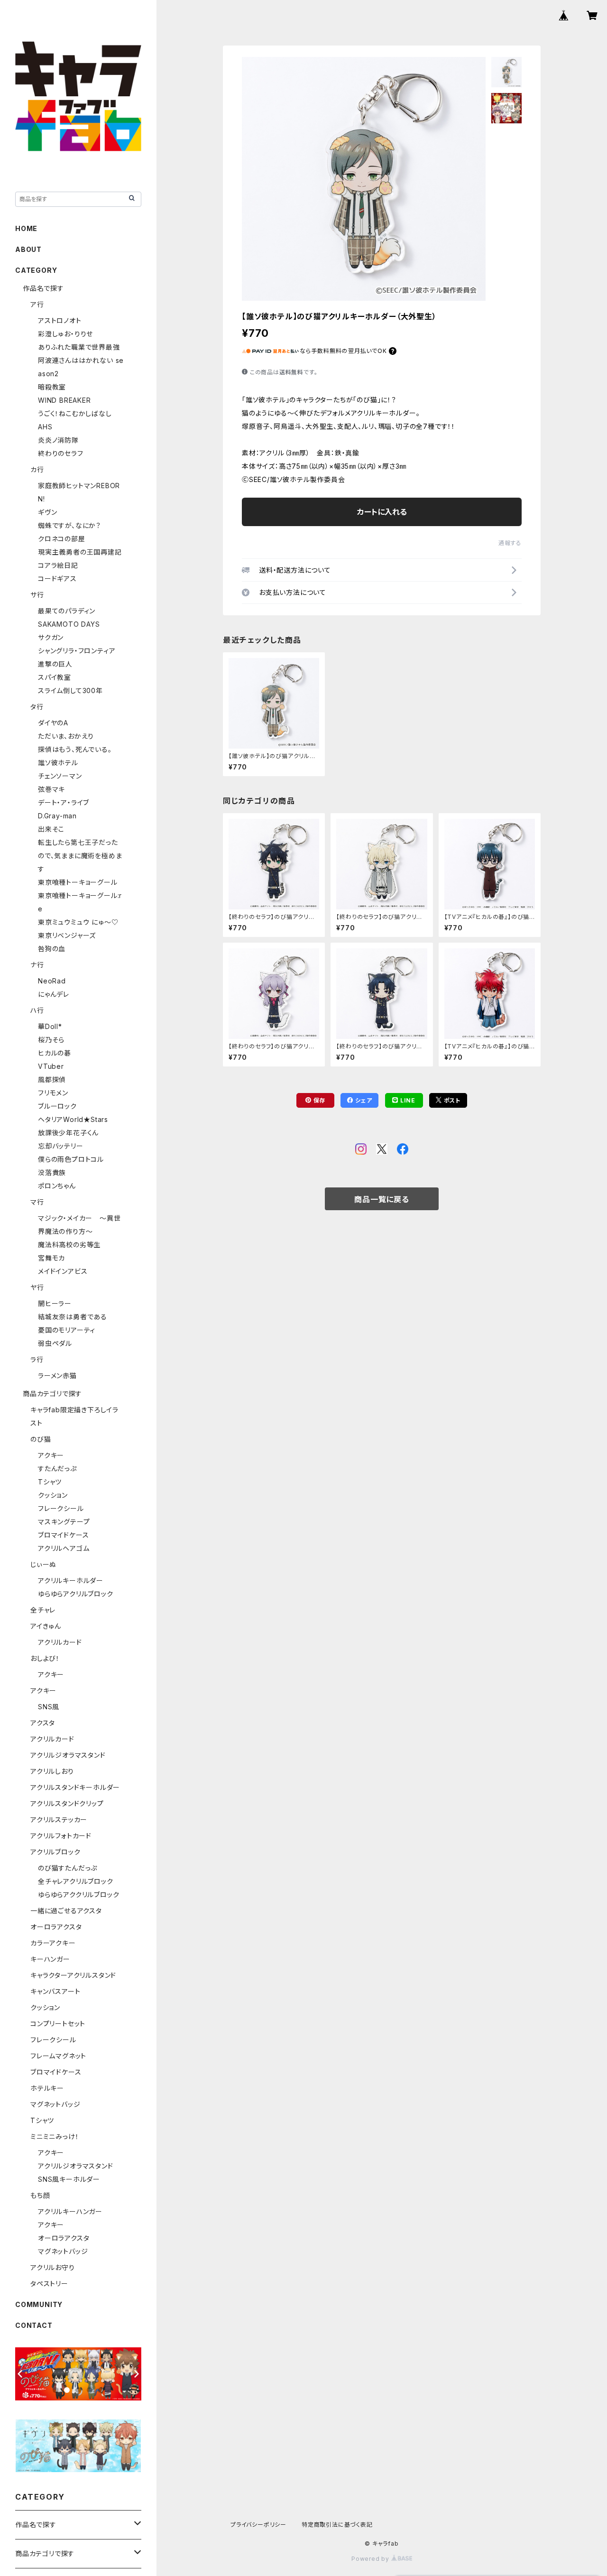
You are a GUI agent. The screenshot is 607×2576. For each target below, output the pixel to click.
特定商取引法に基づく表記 (337, 2525)
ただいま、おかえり (66, 736)
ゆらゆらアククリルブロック (78, 1895)
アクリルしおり (52, 1771)
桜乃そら (51, 1040)
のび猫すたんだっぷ (68, 1868)
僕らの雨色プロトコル (71, 1159)
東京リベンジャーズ (67, 935)
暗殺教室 (52, 387)
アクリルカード (60, 1642)
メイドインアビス (63, 1271)
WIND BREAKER (64, 400)
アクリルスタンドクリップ (67, 1803)
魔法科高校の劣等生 (69, 1245)
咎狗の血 (52, 949)
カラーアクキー (53, 1943)
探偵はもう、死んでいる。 (75, 749)
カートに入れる (382, 512)
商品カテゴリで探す (52, 1394)
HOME (26, 228)
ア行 (37, 304)
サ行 (37, 595)
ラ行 (37, 1359)
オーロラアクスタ (56, 1927)
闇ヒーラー (55, 1303)
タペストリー (49, 2284)
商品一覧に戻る (382, 1199)
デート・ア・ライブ (64, 802)
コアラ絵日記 (58, 565)
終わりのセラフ (61, 453)
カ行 (37, 469)
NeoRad (52, 981)
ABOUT (28, 249)
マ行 (37, 1202)
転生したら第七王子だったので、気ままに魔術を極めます (80, 856)
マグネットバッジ (55, 2104)
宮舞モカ (51, 1258)
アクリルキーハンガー (70, 2211)
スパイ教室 (55, 677)
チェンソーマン (60, 776)
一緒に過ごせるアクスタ (66, 1911)
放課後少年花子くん (68, 1133)
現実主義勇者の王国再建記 (80, 552)
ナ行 (37, 965)
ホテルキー (47, 2088)
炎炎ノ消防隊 (58, 440)
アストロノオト (60, 320)
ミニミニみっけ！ (55, 2136)
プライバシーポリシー (258, 2525)
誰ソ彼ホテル (58, 763)
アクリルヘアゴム (64, 1548)
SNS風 (49, 1707)
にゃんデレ (54, 994)
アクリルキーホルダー (71, 1580)
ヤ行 (37, 1287)
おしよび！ (45, 1658)
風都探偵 (52, 1080)
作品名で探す (43, 288)
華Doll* (50, 1026)
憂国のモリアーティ (67, 1330)
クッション (53, 1495)
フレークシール (61, 1508)
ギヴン (47, 512)
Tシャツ (50, 1482)
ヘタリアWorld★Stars (73, 1119)
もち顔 (40, 2195)
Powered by (371, 2559)
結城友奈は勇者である (73, 1317)
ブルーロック (57, 1106)
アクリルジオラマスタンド (68, 1755)
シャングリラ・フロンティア (77, 651)
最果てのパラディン (67, 611)
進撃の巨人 (55, 664)
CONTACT (34, 2325)
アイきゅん (46, 1626)
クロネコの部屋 (62, 539)
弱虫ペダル (55, 1343)
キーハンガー (50, 1959)
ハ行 (37, 1010)
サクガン (51, 637)
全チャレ (43, 1610)
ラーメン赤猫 (57, 1376)
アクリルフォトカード (61, 1836)
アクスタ (43, 1723)
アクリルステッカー (59, 1820)
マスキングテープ (64, 1522)
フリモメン (53, 1093)
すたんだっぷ (57, 1469)
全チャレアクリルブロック (76, 1881)
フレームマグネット (58, 2056)
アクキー (51, 1455)
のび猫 (41, 1439)
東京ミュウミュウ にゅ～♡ (78, 922)
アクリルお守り (53, 2267)
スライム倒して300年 (70, 690)
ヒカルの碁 (55, 1053)
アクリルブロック (55, 1852)
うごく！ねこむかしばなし (75, 413)
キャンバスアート (55, 1991)
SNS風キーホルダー (69, 2179)
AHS (45, 427)
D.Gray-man (57, 816)
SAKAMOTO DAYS (69, 624)
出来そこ (51, 829)
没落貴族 (52, 1172)
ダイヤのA (53, 723)
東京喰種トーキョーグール (78, 882)
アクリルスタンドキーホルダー (75, 1787)
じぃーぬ (43, 1564)
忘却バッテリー (61, 1146)
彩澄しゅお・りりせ (65, 334)
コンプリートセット (58, 2024)
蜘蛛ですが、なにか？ (69, 525)
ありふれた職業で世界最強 (79, 347)
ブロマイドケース (63, 1535)
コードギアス (57, 579)
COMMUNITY (39, 2304)
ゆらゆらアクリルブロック (76, 1594)
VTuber (51, 1066)
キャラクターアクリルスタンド (73, 1975)
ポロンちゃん (57, 1186)
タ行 (37, 707)
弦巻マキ (51, 789)
